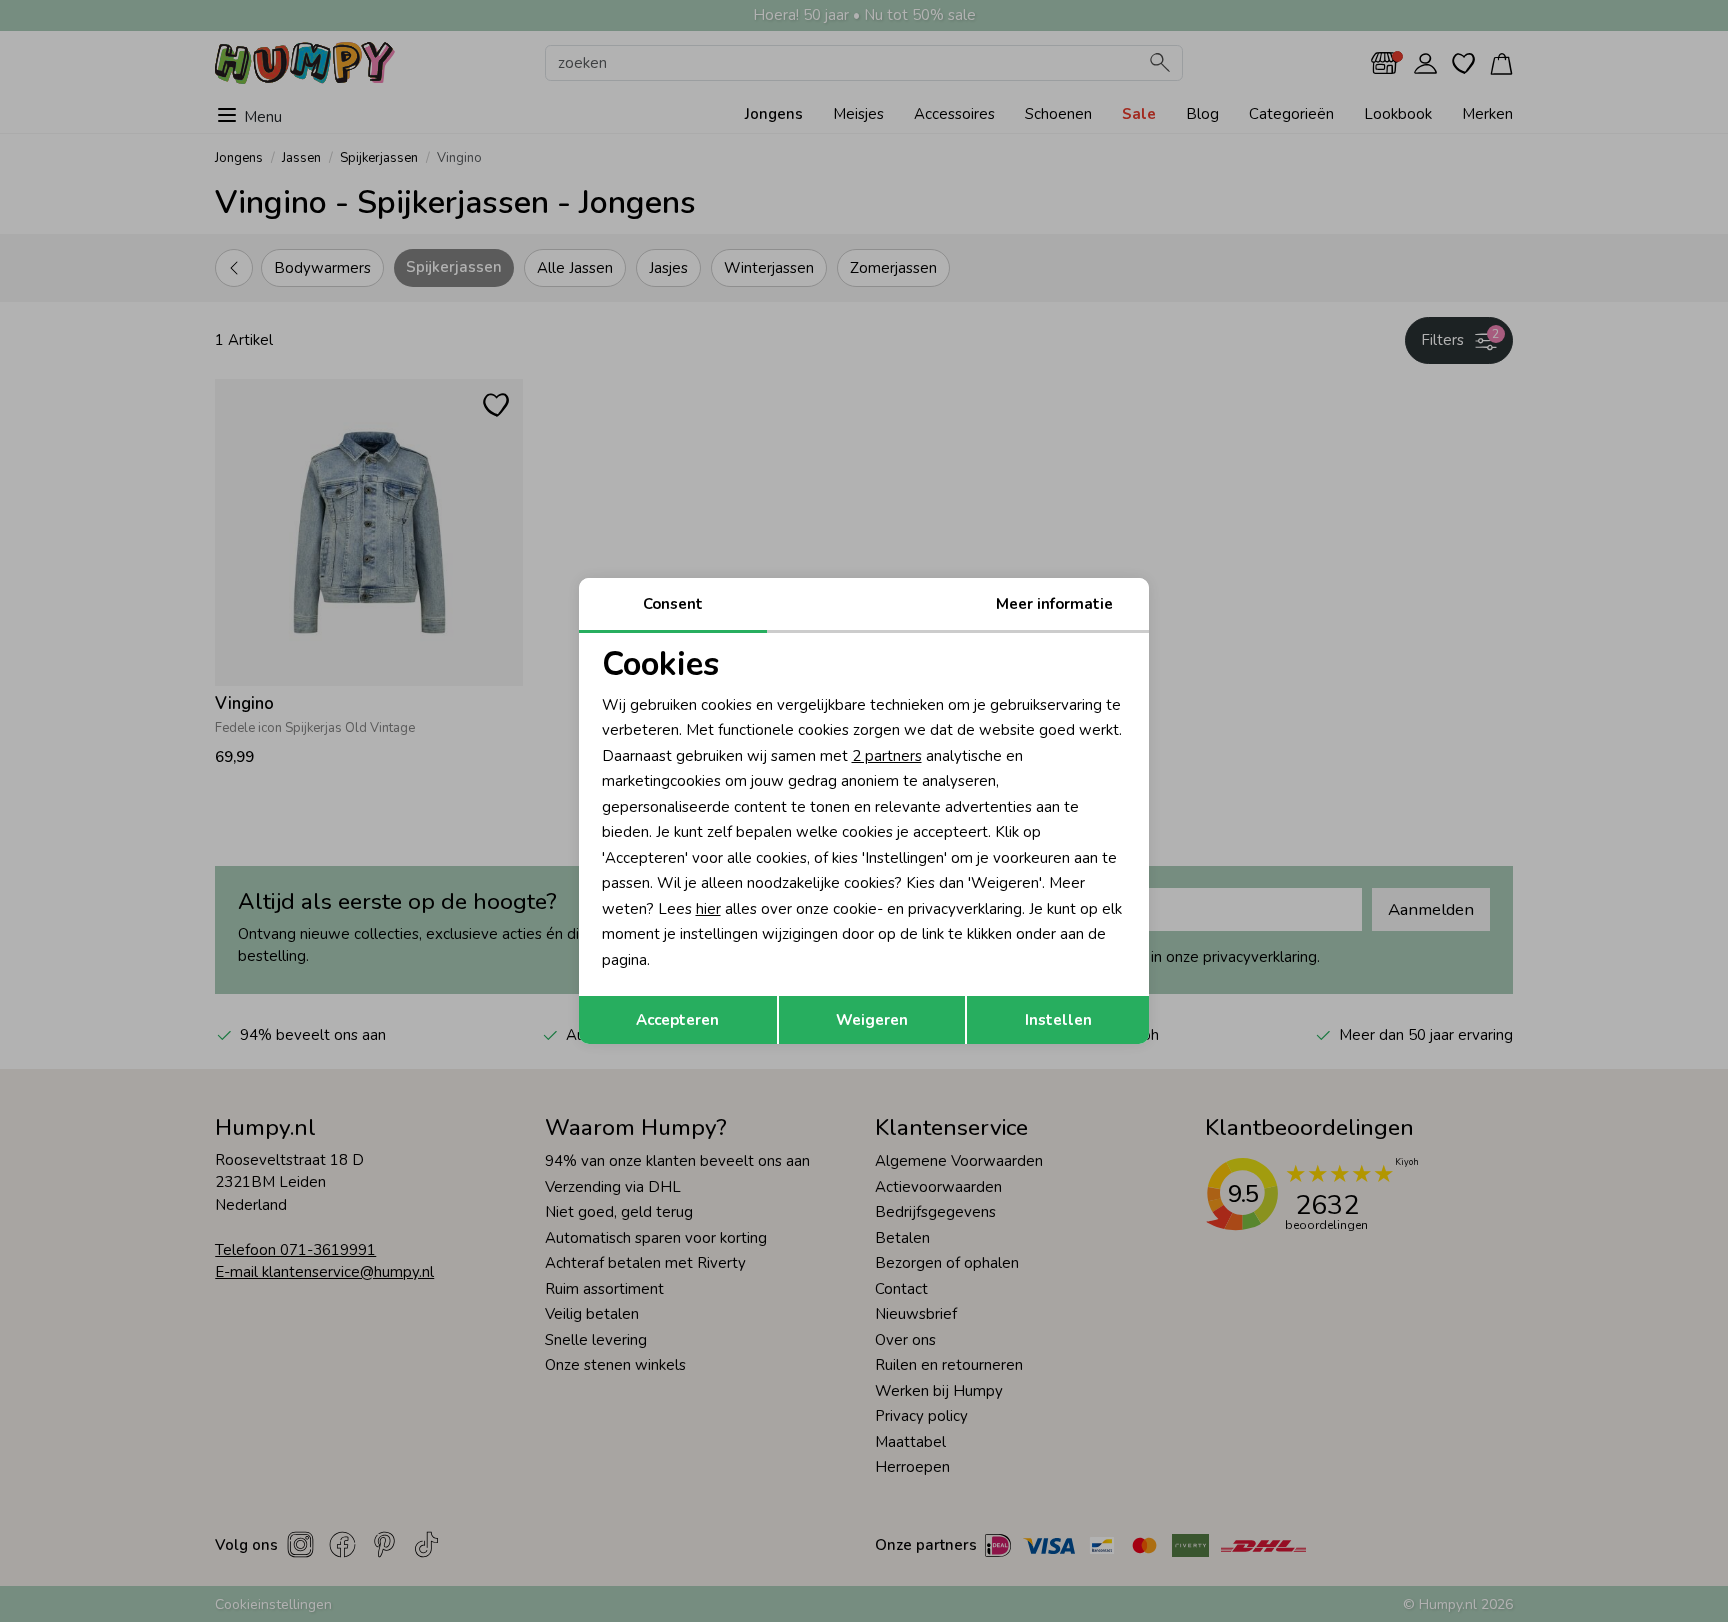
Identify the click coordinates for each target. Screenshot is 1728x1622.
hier (708, 909)
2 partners (887, 756)
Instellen (1058, 1020)
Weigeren (872, 1020)
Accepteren (677, 1020)
